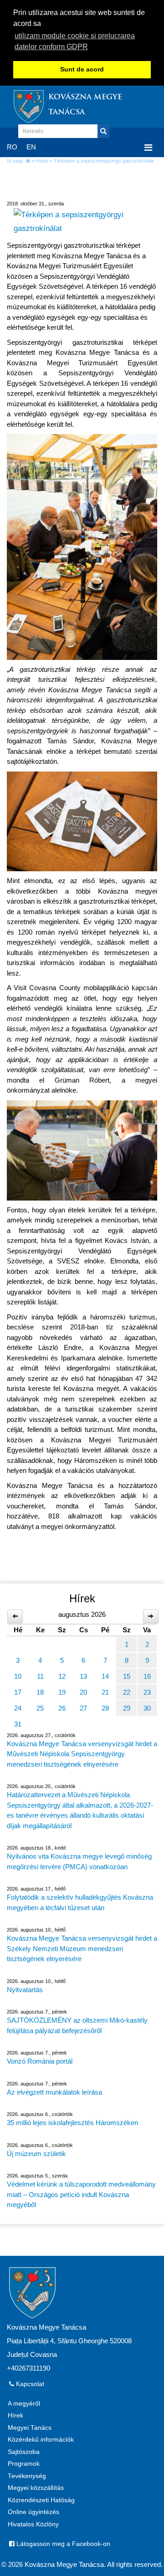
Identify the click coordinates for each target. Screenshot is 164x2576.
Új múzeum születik (36, 2154)
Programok (24, 2464)
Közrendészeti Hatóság (41, 2500)
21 (105, 1692)
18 (40, 1692)
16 (147, 1676)
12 (62, 1676)
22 (127, 1692)
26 (62, 1708)
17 (18, 1692)
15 (127, 1676)
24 (18, 1708)
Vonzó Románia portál (40, 2061)
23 (147, 1692)
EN (31, 147)
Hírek (42, 161)
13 (83, 1676)
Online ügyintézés (33, 2512)
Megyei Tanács (30, 2428)
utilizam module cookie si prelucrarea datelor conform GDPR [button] (75, 41)
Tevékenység (27, 2476)
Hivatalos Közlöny (33, 2524)
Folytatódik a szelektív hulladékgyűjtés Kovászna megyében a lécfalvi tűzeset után (80, 1902)
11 (40, 1676)
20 (83, 1692)
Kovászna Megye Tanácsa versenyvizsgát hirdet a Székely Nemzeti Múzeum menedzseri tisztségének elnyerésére (82, 1948)
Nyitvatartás (25, 1990)
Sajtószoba (24, 2452)
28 (105, 1708)
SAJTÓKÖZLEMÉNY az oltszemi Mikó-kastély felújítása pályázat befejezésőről (77, 2025)
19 (62, 1692)
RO (12, 147)
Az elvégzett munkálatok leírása (54, 2092)
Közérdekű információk (41, 2440)
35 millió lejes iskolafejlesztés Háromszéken (72, 2123)
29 (127, 1708)
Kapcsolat (29, 2384)
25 (40, 1708)
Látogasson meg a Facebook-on (62, 2544)
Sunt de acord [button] (82, 69)
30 (147, 1708)
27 (83, 1708)
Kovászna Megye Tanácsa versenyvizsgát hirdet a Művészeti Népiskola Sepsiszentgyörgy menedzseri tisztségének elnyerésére (82, 1754)
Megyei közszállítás (36, 2488)
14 (105, 1676)
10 (18, 1676)
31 (18, 1724)
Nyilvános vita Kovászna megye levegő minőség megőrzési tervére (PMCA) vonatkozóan (79, 1861)
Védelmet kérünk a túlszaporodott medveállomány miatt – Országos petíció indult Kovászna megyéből (81, 2194)
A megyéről (24, 2404)
